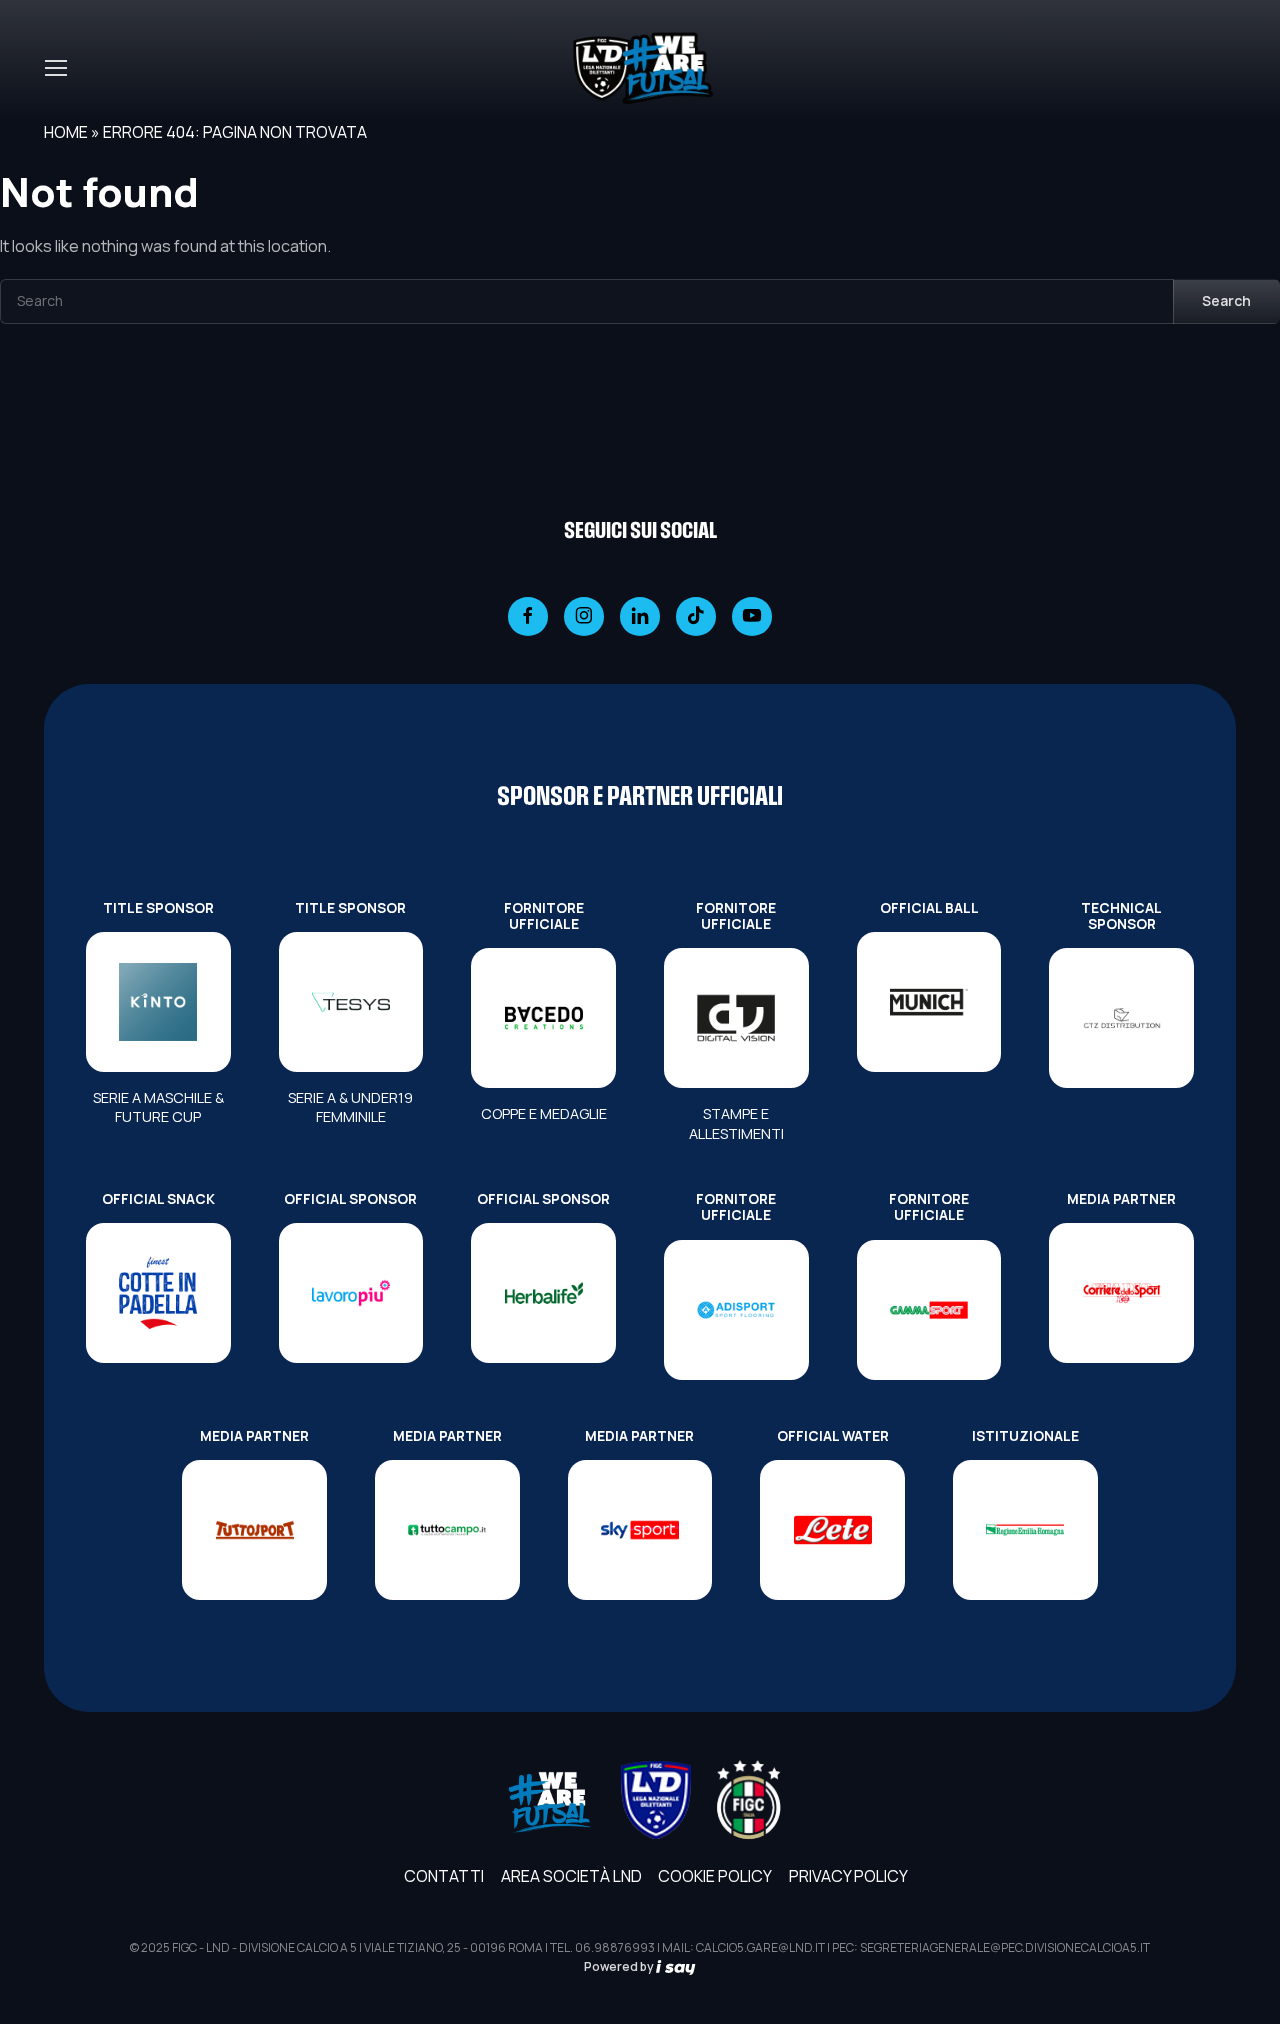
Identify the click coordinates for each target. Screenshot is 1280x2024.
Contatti (444, 1876)
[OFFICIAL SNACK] (158, 1293)
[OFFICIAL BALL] (929, 1002)
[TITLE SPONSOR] (158, 1002)
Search (1226, 300)
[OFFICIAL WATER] (832, 1530)
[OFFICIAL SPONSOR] (351, 1293)
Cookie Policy (715, 1876)
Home (66, 132)
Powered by (620, 1966)
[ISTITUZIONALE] (1025, 1530)
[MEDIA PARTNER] (1121, 1293)
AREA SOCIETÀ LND (571, 1876)
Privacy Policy (848, 1876)
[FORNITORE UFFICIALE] (543, 1018)
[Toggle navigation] (55, 68)
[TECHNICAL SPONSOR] (1121, 1018)
